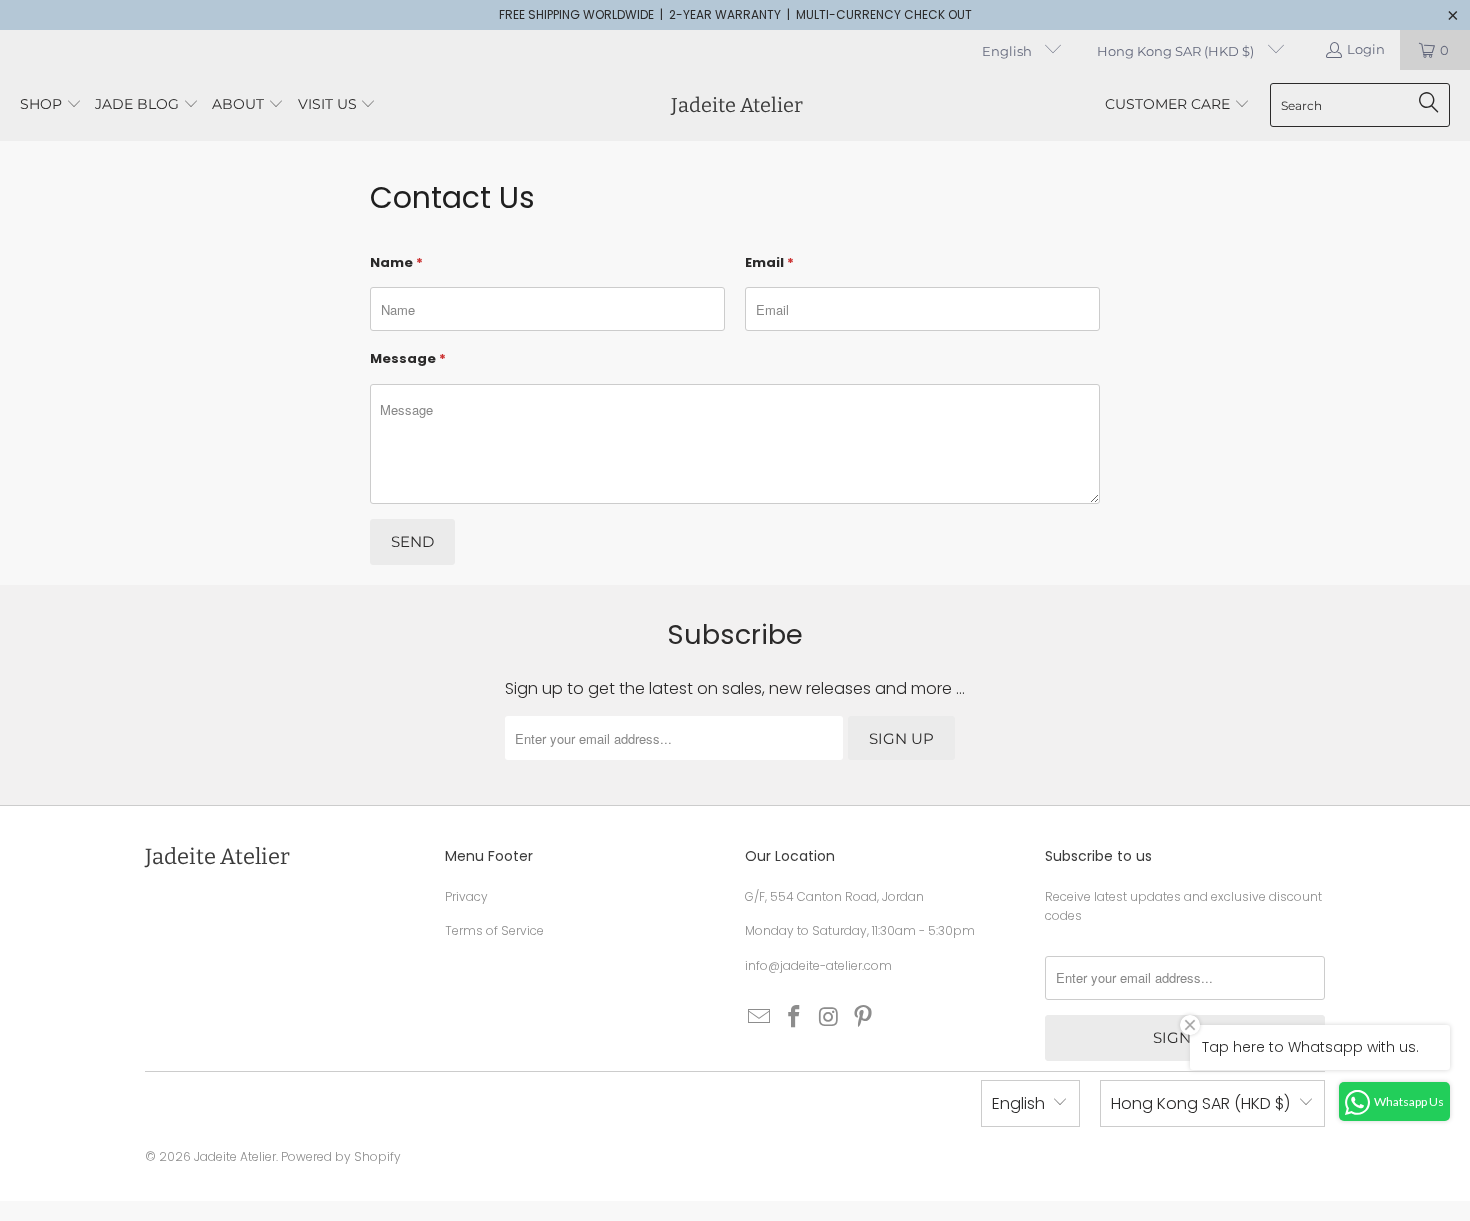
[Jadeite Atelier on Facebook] (795, 1018)
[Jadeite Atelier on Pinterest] (864, 1018)
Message (408, 358)
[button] (51, 105)
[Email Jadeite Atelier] (760, 1018)
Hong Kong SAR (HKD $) (1177, 51)
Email (769, 262)
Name (396, 262)
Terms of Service (494, 930)
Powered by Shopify (341, 1156)
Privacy (466, 896)
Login (1366, 49)
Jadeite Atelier (235, 1156)
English (1008, 51)
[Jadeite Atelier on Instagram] (829, 1018)
